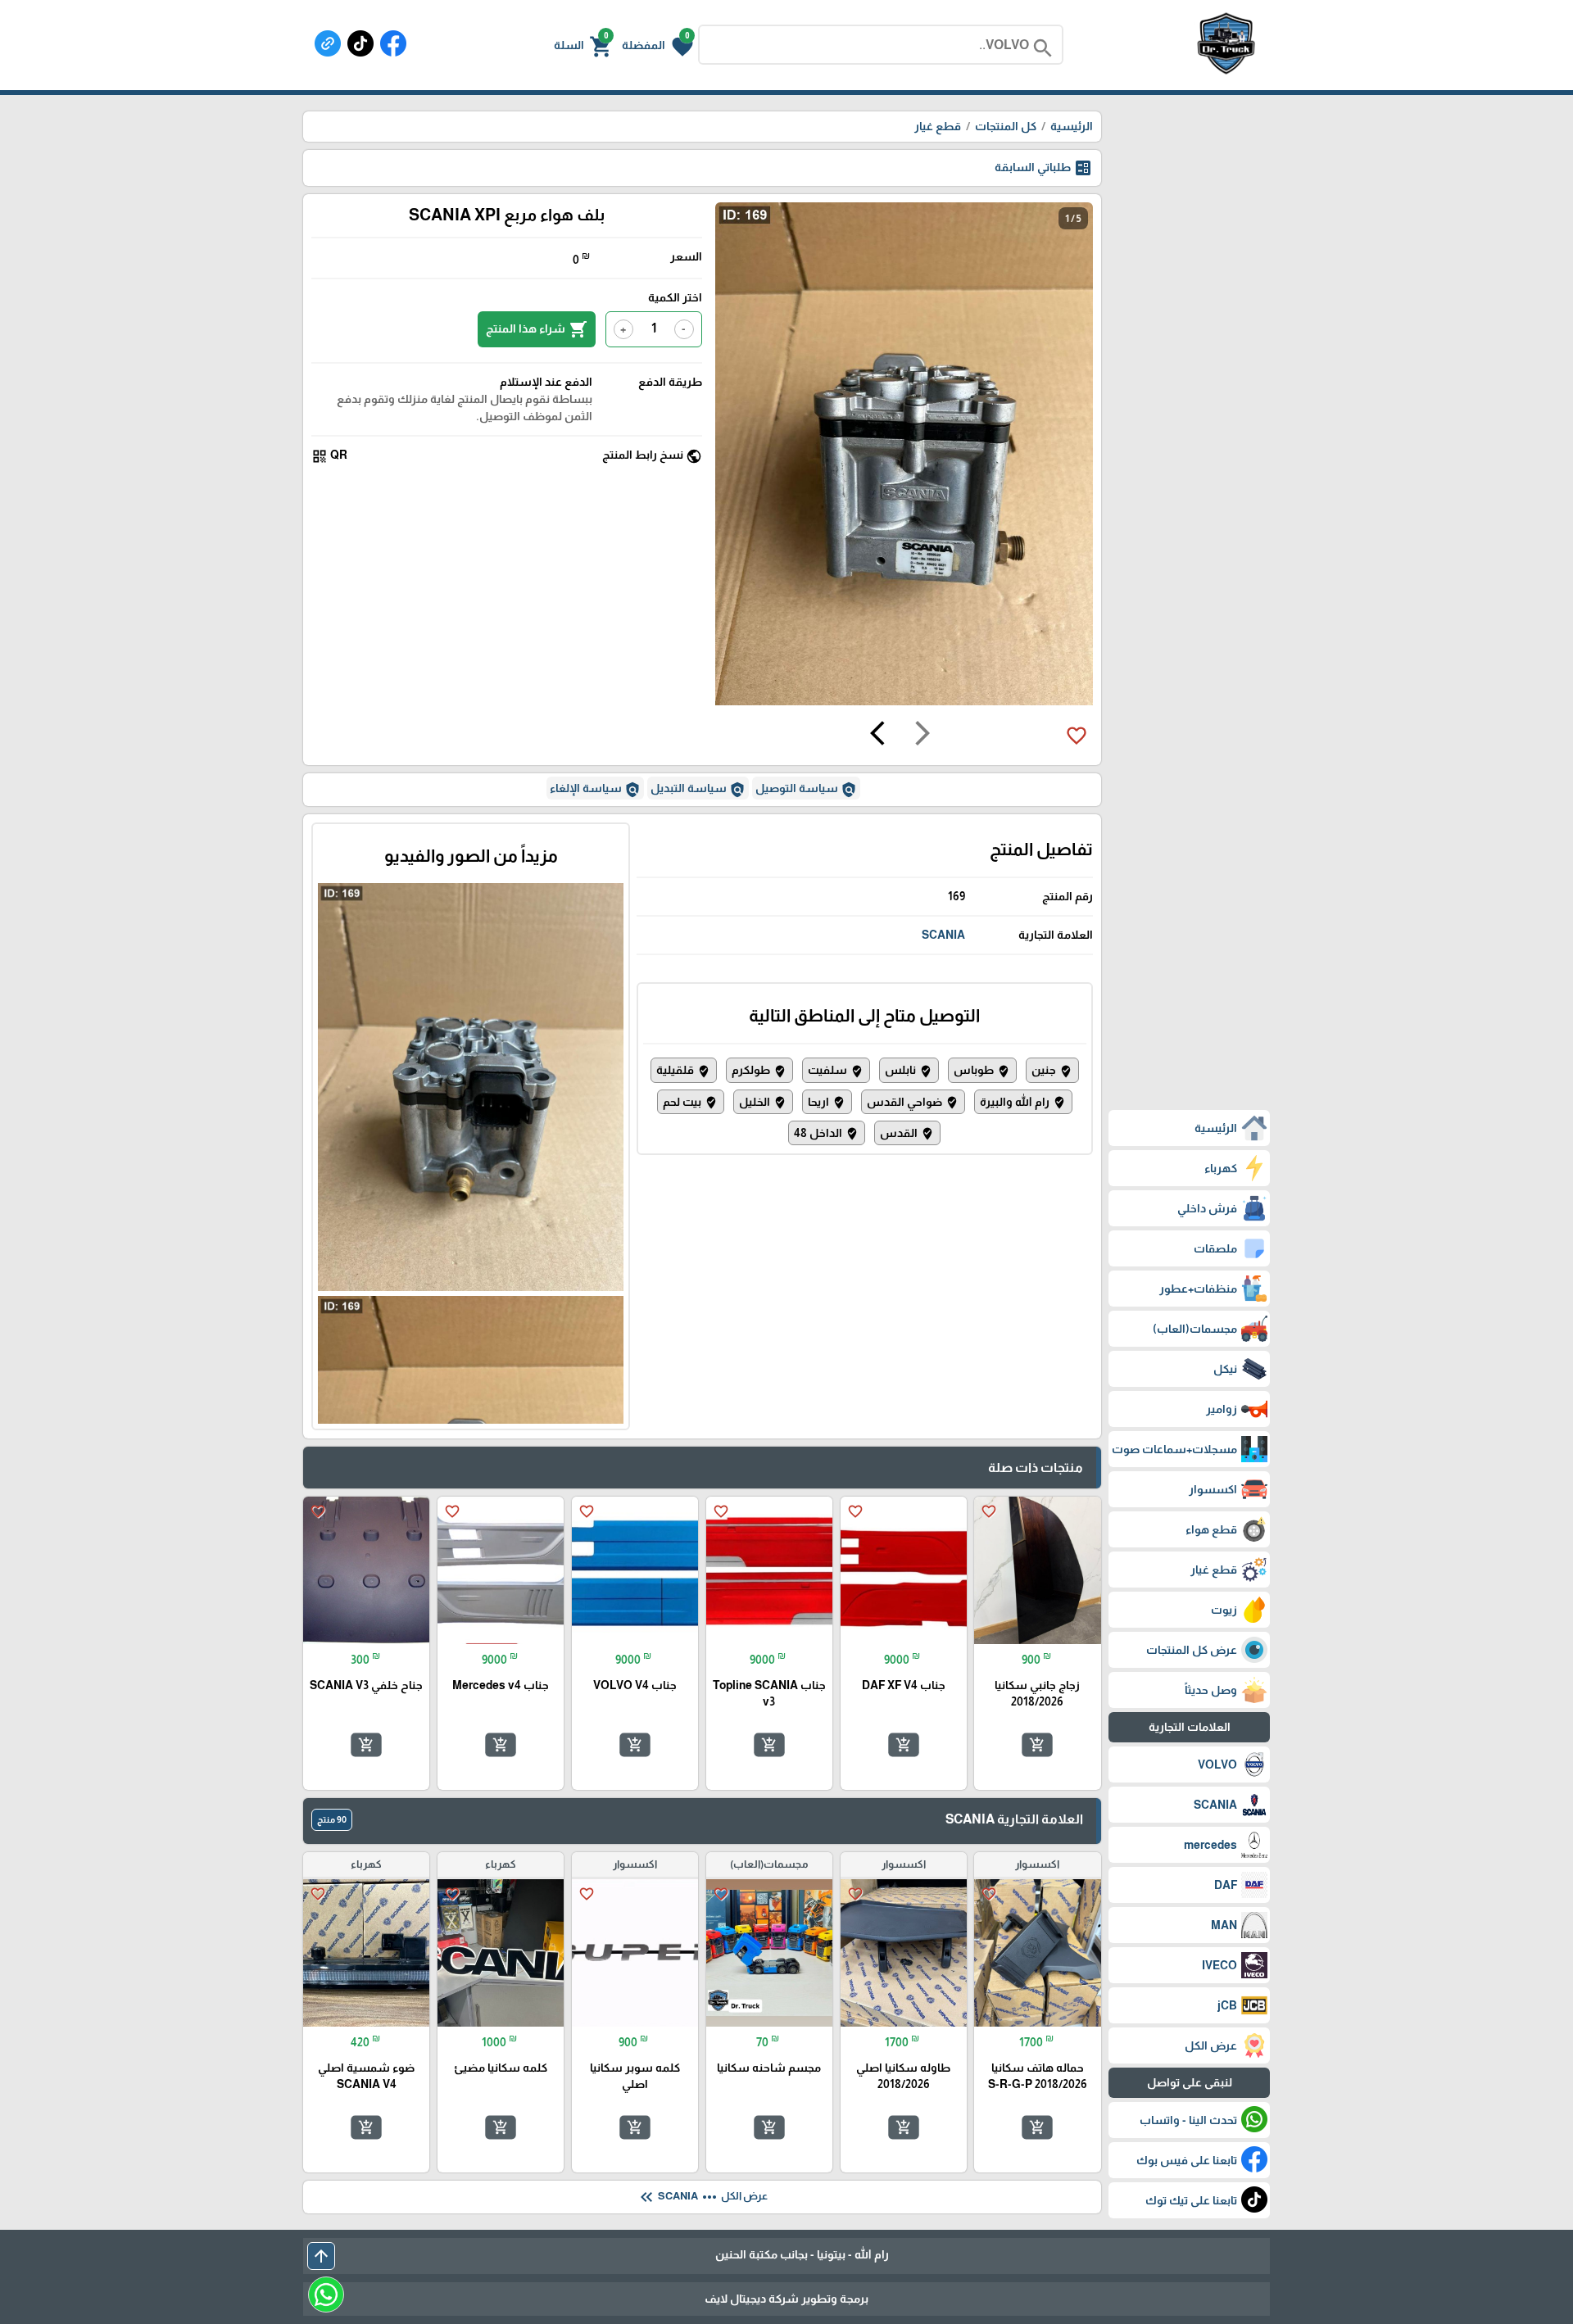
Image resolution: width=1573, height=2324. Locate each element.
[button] (657, 45)
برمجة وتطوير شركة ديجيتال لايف (786, 2299)
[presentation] (922, 736)
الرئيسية (1072, 126)
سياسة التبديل (698, 790)
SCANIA (943, 935)
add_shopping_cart (1037, 1745)
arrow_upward (321, 2256)
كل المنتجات (1006, 126)
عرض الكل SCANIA (702, 2197)
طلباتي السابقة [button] (1044, 168)
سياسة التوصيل (806, 790)
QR (329, 456)
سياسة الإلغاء (595, 790)
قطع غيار (938, 126)
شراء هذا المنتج (537, 329)
